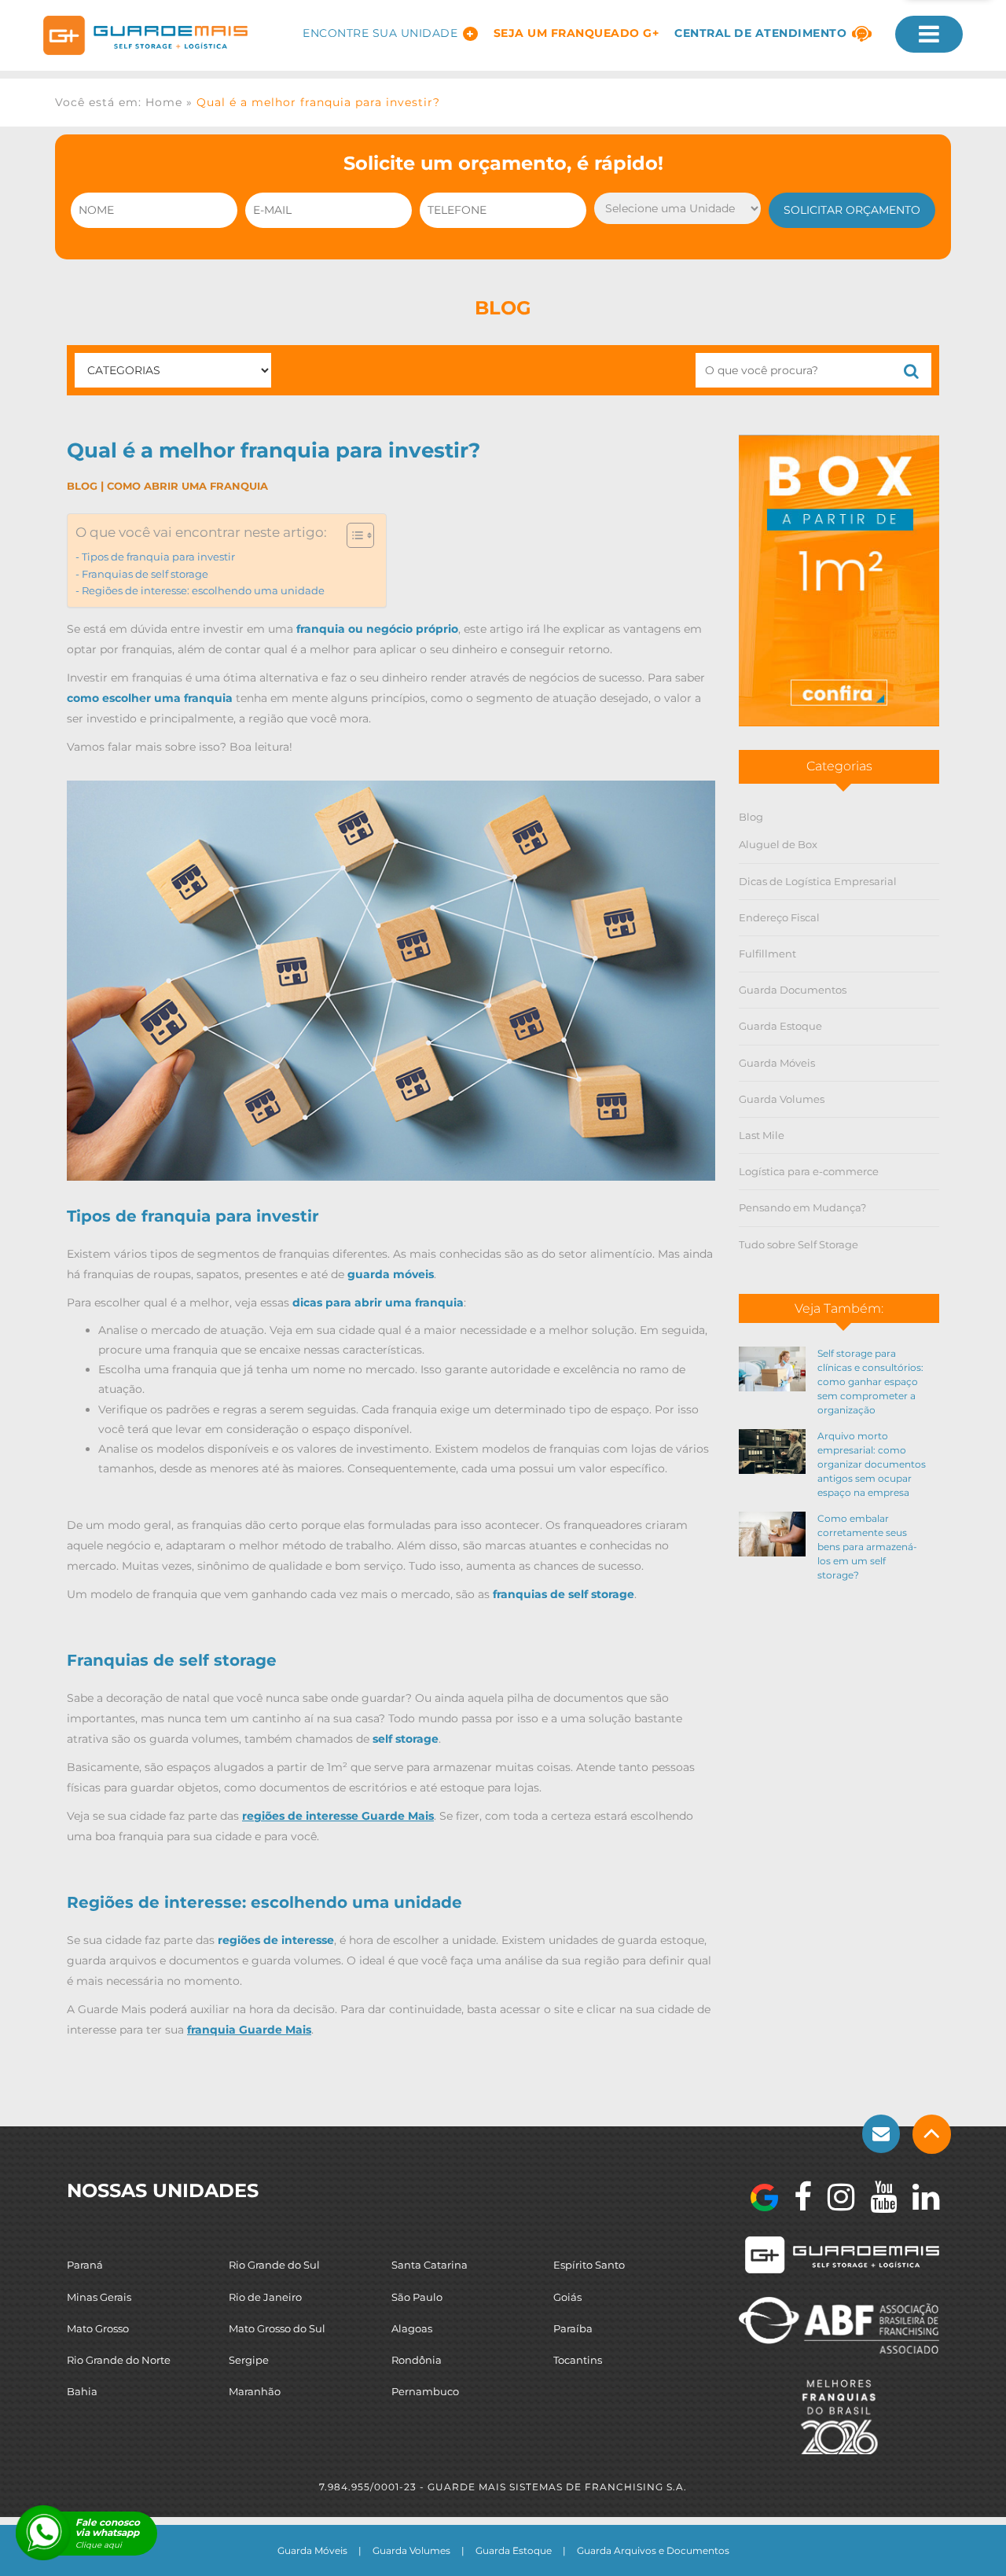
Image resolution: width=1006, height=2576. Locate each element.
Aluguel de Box (778, 844)
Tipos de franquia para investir (158, 557)
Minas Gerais (99, 2297)
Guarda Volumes (782, 1099)
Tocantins (578, 2360)
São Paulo (417, 2297)
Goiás (567, 2297)
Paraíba (573, 2328)
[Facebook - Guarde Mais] (795, 2197)
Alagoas (412, 2328)
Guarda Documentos (793, 990)
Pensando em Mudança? (802, 1207)
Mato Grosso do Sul (277, 2328)
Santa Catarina (430, 2265)
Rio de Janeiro (265, 2297)
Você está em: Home (119, 102)
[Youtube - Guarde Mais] (876, 2197)
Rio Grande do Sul (274, 2265)
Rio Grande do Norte (119, 2360)
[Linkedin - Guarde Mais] (918, 2197)
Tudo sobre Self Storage (799, 1244)
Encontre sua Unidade (380, 33)
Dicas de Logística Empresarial (818, 881)
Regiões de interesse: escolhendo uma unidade (203, 591)
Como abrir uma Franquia (187, 486)
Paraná (85, 2265)
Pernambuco (425, 2391)
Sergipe (249, 2360)
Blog (82, 486)
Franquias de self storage (145, 574)
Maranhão (255, 2391)
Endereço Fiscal (779, 917)
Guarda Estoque (780, 1026)
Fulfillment (767, 954)
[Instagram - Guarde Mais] (833, 2197)
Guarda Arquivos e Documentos (653, 2550)
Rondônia (417, 2360)
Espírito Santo (589, 2265)
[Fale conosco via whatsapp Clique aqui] (43, 2533)
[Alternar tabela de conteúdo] (352, 535)
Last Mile (762, 1135)
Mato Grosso (98, 2328)
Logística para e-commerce (809, 1171)
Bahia (82, 2391)
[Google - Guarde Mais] (764, 2198)
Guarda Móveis (777, 1063)
